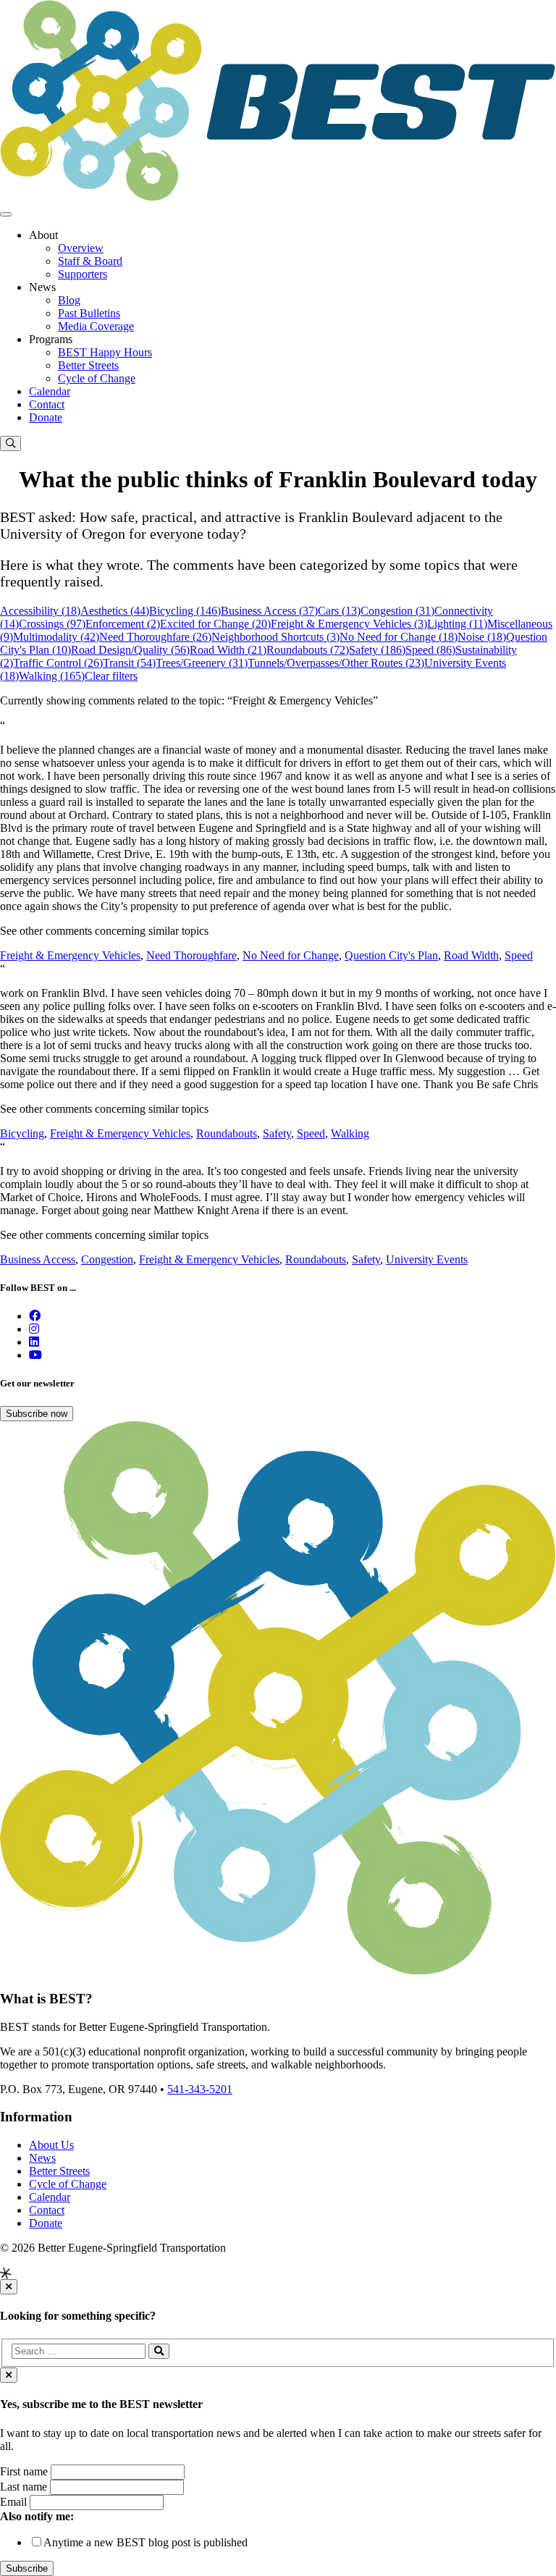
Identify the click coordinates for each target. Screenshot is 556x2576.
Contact (47, 404)
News (42, 2158)
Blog (69, 300)
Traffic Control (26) (58, 663)
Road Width (471, 955)
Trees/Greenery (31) (202, 663)
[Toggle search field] (10, 443)
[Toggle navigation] (6, 214)
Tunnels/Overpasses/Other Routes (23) (336, 663)
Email (13, 2502)
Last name (24, 2487)
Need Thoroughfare (191, 955)
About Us (51, 2145)
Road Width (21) (228, 650)
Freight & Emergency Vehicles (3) (349, 624)
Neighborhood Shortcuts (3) (275, 637)
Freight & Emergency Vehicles (70, 955)
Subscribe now (37, 1414)
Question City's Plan (391, 955)
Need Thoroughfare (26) (155, 637)
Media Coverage (96, 326)
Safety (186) (377, 650)
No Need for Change (291, 955)
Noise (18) (482, 637)
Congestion (107, 1259)
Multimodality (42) (56, 637)
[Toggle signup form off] (9, 2375)
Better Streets (88, 365)
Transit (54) (129, 663)
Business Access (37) (269, 611)
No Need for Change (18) (399, 637)
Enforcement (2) (123, 624)
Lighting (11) (457, 624)
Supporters (83, 274)
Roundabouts (227, 1133)
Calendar (50, 391)
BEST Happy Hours (105, 352)
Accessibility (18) (40, 611)
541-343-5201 (200, 2089)
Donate (46, 417)
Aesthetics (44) (115, 611)
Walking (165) (52, 676)
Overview (81, 248)
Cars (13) (339, 611)
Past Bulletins (89, 313)
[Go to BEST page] (35, 1316)
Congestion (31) (397, 611)
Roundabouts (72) (308, 650)
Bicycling (22, 1133)
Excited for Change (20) (215, 624)
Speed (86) (430, 650)
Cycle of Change (97, 378)
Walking (350, 1133)
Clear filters (111, 676)
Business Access (38, 1259)
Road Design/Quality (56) (130, 650)
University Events (427, 1259)
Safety (277, 1133)
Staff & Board (90, 261)
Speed (519, 955)
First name (24, 2471)
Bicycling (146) (185, 611)
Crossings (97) (52, 624)
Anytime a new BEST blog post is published (146, 2542)
